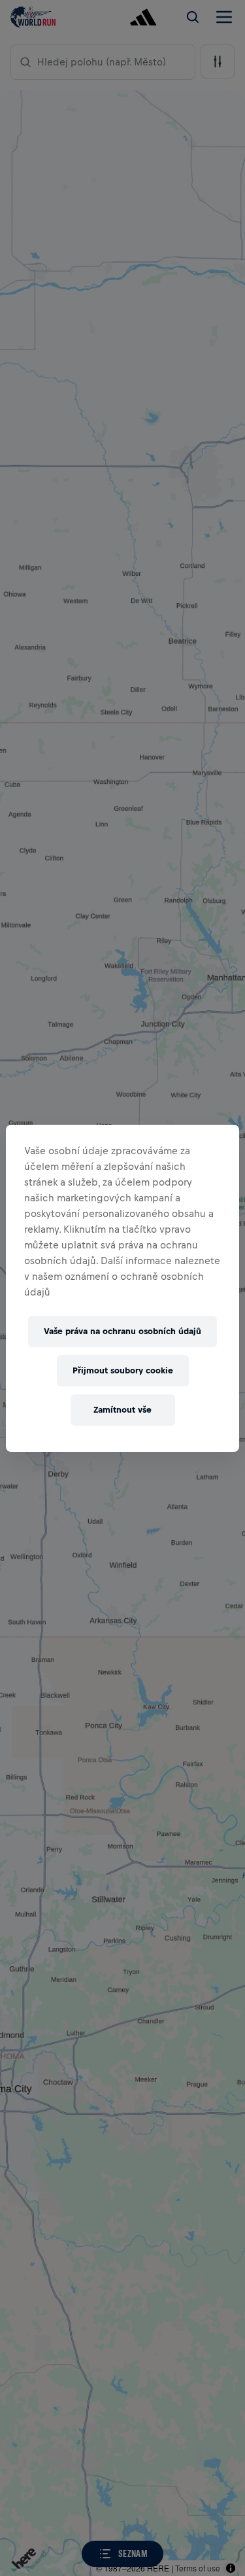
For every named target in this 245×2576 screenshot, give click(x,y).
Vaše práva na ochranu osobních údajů (122, 1331)
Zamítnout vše (122, 1410)
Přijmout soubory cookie (123, 1370)
